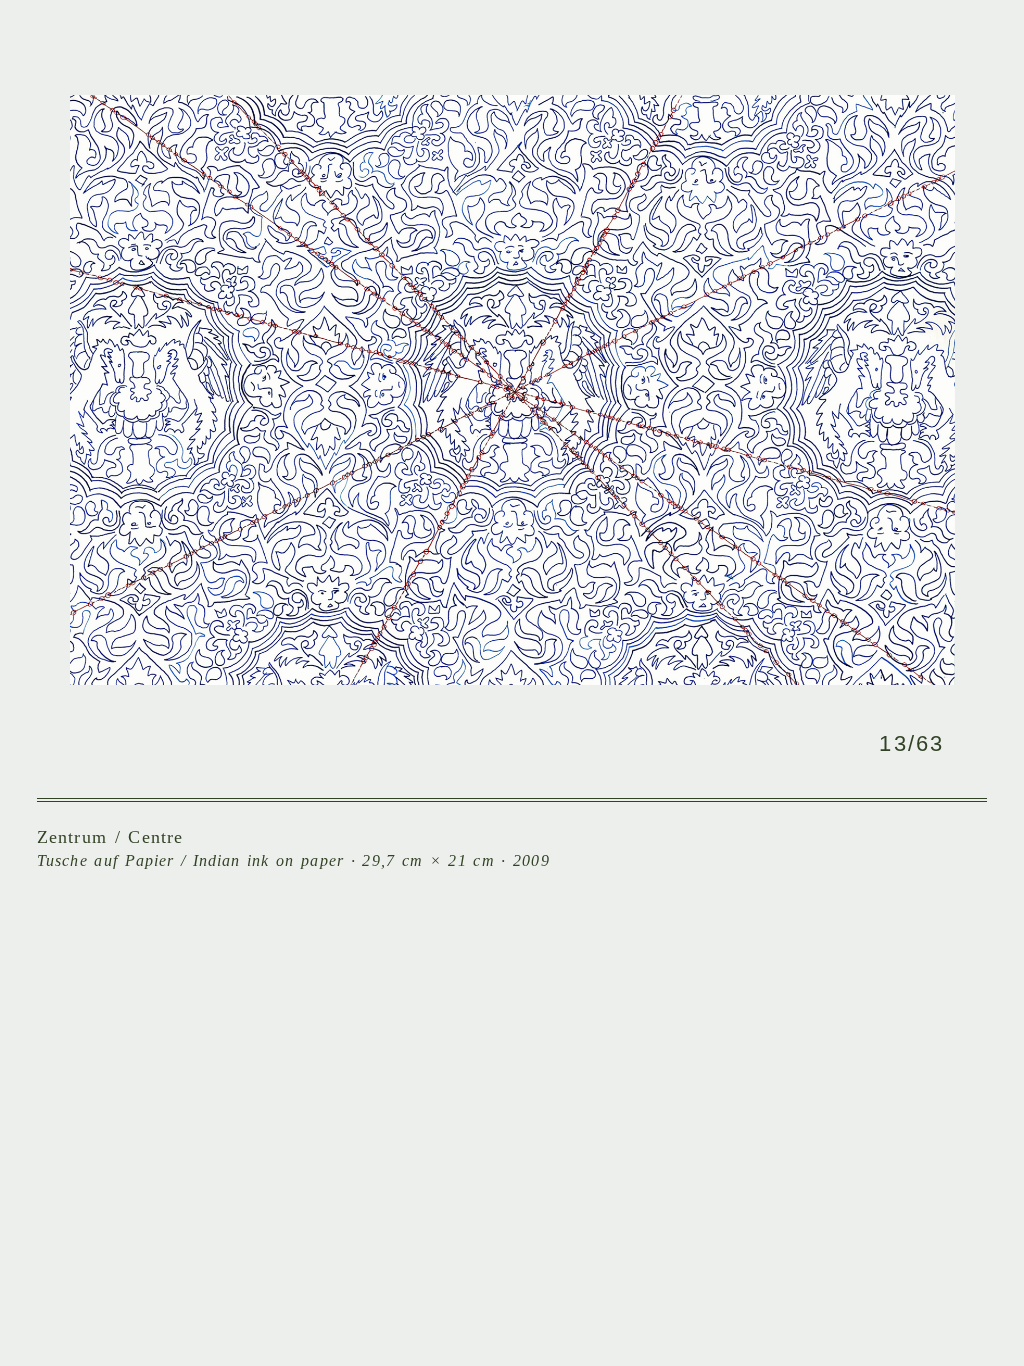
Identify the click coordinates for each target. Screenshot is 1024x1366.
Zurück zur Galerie (474, 743)
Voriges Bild (274, 394)
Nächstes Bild (749, 394)
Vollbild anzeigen (546, 743)
